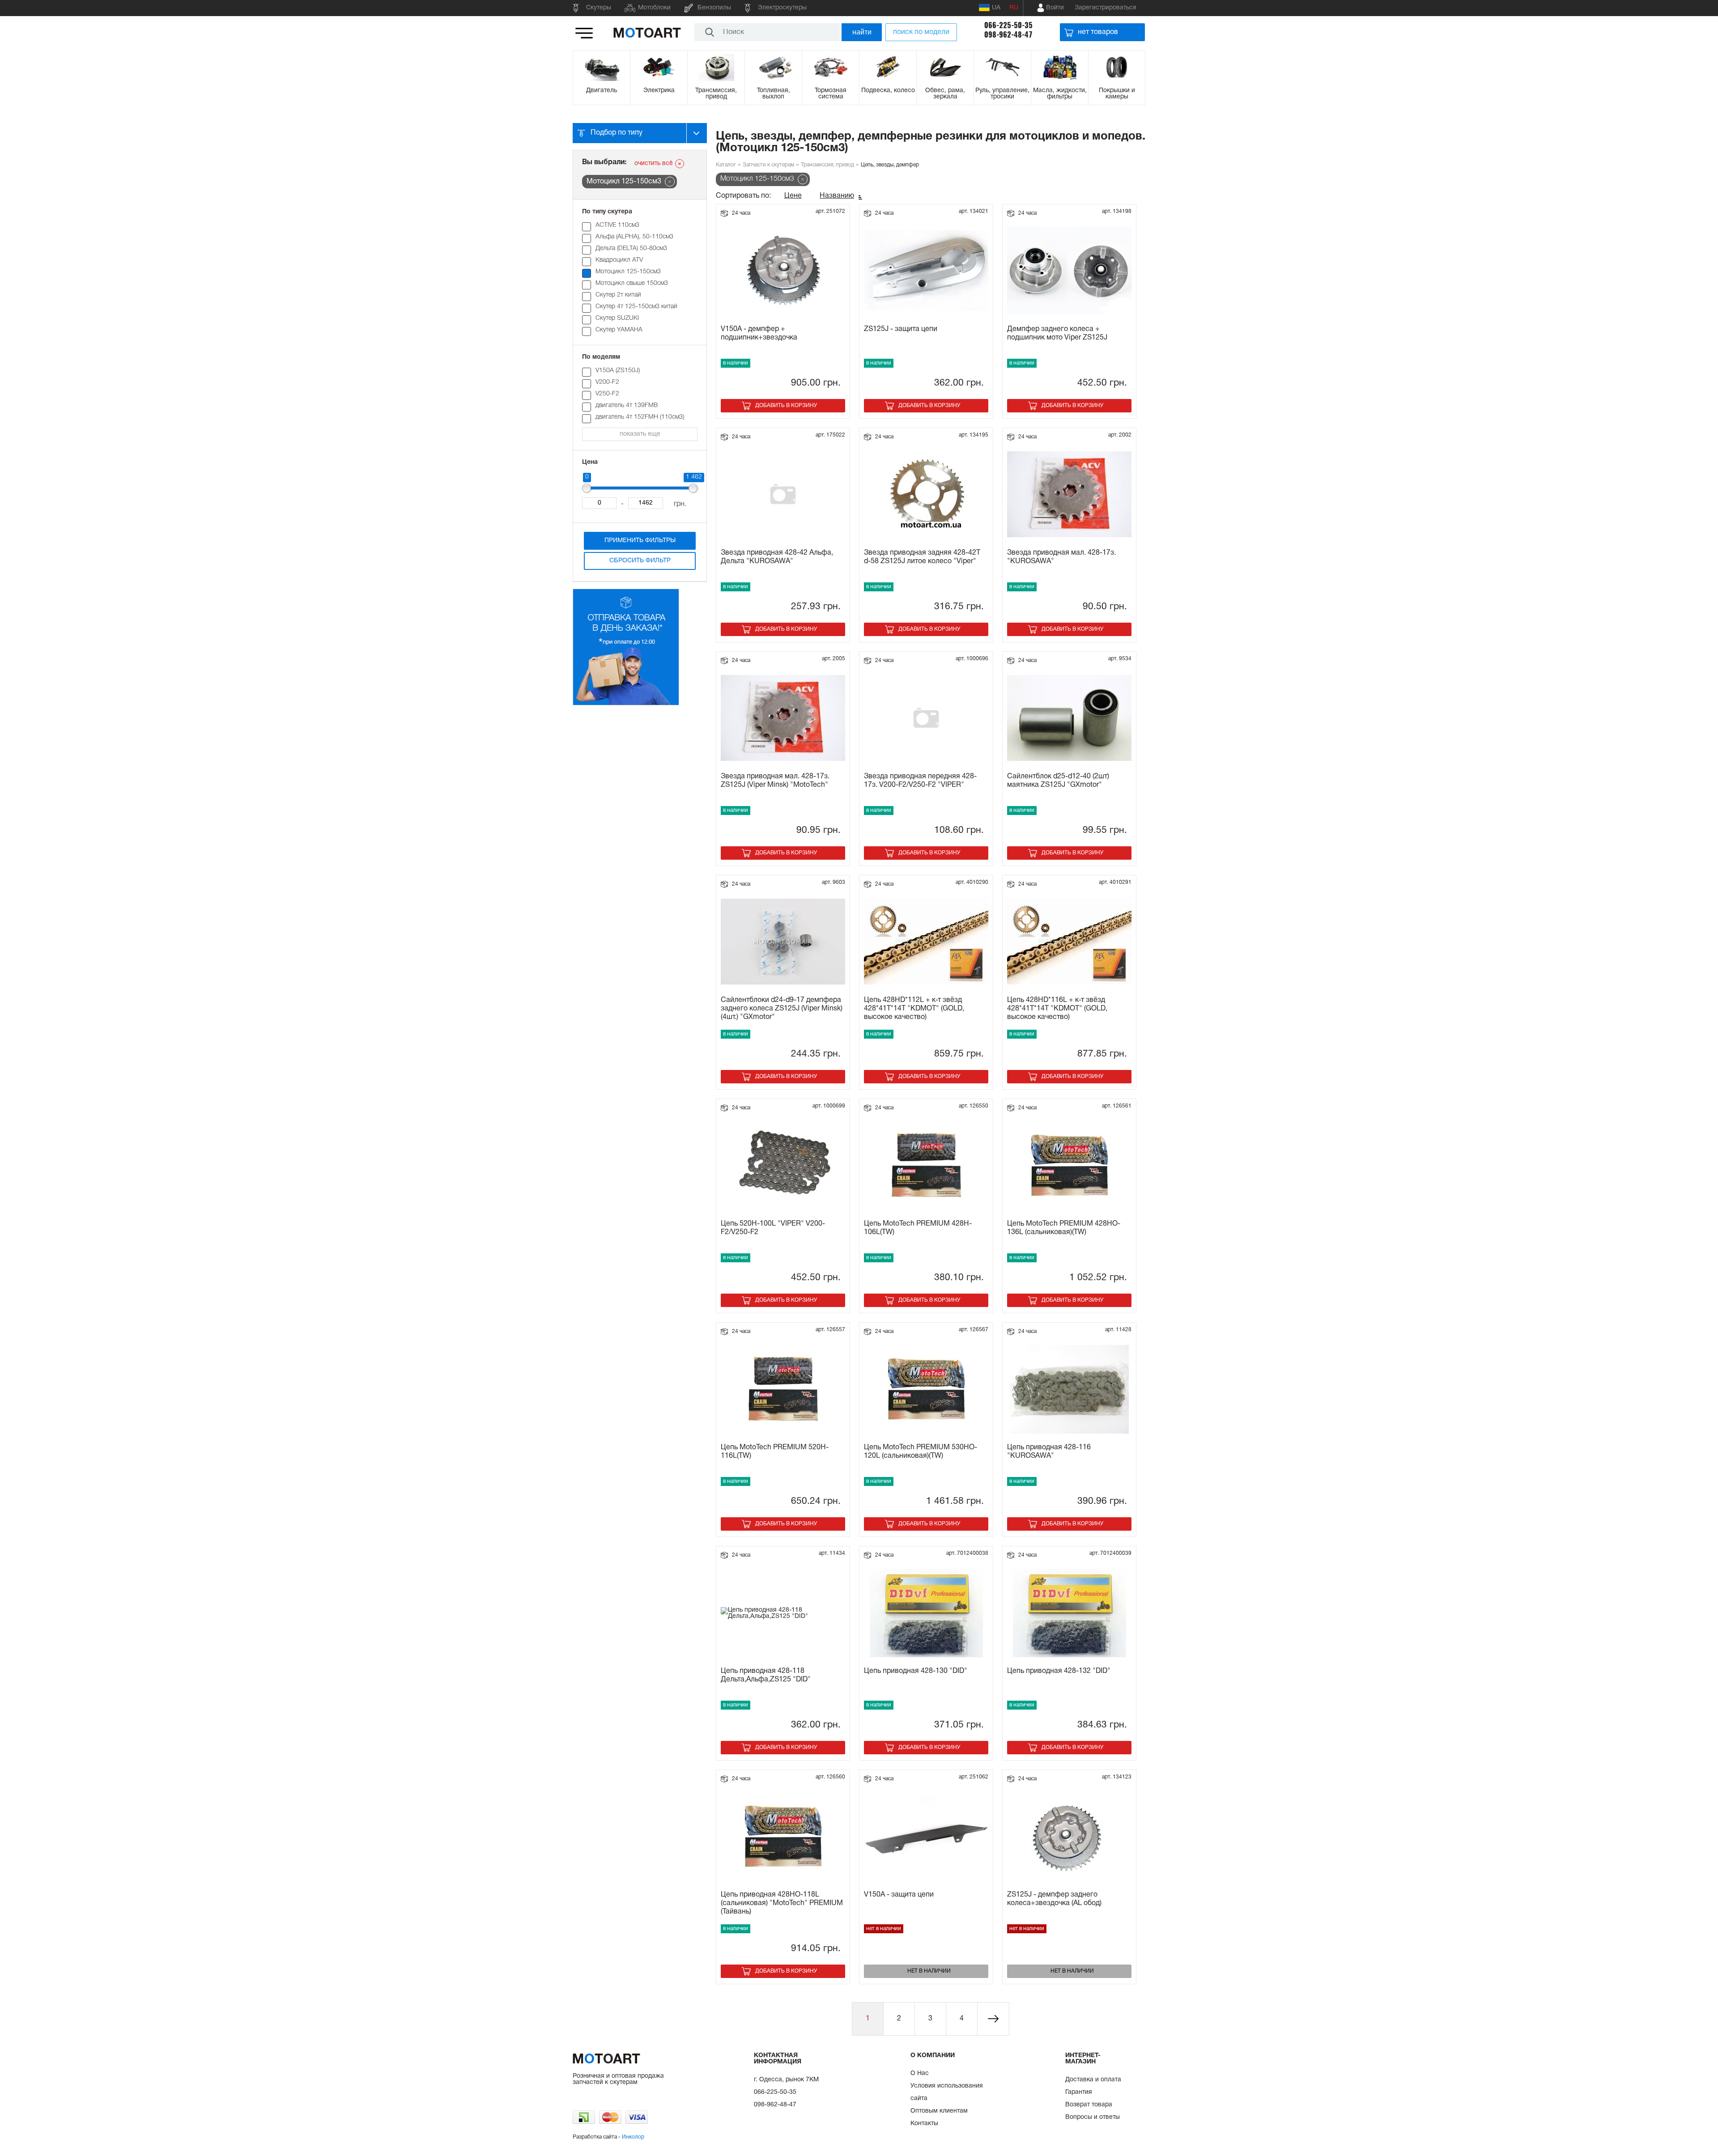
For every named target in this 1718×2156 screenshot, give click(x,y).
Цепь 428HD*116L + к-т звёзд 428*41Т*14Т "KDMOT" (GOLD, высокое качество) (1057, 1009)
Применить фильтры (640, 541)
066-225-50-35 (1008, 25)
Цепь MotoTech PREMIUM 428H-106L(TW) (918, 1228)
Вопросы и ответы (1093, 2117)
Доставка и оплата (1093, 2080)
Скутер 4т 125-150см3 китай (636, 307)
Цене (793, 196)
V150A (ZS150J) (618, 371)
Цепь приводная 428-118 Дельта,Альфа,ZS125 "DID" (766, 1675)
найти (862, 32)
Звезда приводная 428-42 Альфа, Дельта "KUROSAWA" (777, 557)
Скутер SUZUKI (617, 318)
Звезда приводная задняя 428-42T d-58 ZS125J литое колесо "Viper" (922, 557)
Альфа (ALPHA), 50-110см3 (634, 237)
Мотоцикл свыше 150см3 (632, 283)
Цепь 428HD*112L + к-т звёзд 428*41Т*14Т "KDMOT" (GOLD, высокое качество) (914, 1009)
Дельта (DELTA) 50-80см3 (631, 248)
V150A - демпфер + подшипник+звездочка (759, 333)
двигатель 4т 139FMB (627, 405)
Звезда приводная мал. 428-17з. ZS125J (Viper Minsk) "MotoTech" (775, 781)
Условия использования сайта (947, 2092)
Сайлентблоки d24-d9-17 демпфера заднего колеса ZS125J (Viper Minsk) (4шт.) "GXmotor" (782, 1009)
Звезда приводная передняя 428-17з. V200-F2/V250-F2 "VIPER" (920, 781)
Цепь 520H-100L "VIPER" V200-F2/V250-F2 (773, 1228)
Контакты (924, 2124)
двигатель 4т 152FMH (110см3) (640, 417)
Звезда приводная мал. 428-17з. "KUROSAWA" (1061, 557)
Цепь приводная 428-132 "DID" (1059, 1671)
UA (996, 8)
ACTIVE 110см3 (617, 225)
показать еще (640, 434)
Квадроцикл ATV (619, 260)
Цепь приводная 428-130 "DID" (916, 1671)
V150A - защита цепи (899, 1895)
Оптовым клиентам (939, 2111)
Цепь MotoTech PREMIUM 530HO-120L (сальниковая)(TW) (921, 1452)
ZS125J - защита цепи (901, 329)
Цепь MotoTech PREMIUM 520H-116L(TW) (775, 1452)
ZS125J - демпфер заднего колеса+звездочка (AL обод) (1054, 1899)
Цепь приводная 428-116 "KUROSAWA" (1049, 1452)
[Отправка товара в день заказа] (626, 704)
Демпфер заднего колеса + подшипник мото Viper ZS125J (1057, 333)
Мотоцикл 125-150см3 (628, 272)
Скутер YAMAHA (619, 330)
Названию (837, 196)
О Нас (920, 2073)
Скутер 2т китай (618, 295)
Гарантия (1079, 2092)
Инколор (633, 2137)
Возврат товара (1089, 2105)
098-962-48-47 (1008, 35)
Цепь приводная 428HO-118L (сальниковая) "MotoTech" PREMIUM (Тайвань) (782, 1903)
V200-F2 (607, 382)
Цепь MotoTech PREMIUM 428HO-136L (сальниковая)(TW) (1064, 1228)
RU (1014, 8)
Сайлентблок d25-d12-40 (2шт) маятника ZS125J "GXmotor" (1058, 781)
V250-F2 (607, 394)
